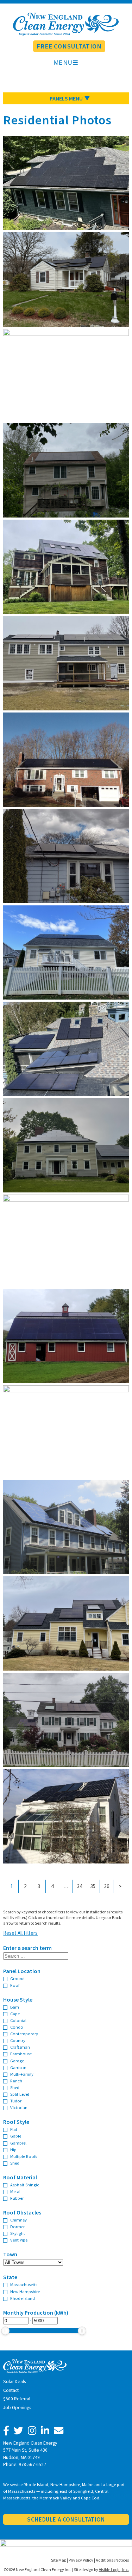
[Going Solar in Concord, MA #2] (66, 708)
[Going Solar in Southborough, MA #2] (66, 804)
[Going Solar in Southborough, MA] (66, 1765)
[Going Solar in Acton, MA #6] (66, 228)
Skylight (18, 2233)
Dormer (17, 2226)
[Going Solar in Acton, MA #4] (66, 1861)
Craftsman (20, 2047)
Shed (15, 2087)
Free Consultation (69, 46)
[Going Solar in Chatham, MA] (66, 1390)
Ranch (16, 2081)
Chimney (18, 2220)
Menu (63, 63)
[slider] (5, 2331)
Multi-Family (22, 2074)
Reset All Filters (20, 1933)
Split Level (20, 2094)
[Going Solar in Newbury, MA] (66, 612)
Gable (16, 2136)
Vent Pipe (19, 2240)
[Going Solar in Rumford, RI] (66, 1199)
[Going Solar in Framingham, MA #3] (66, 901)
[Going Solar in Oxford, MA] (66, 324)
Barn (15, 2007)
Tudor (16, 2101)
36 (107, 1886)
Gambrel (18, 2143)
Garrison (18, 2067)
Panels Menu (66, 98)
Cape (15, 2014)
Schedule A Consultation (66, 2519)
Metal (15, 2191)
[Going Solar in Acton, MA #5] (66, 1668)
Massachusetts (24, 2284)
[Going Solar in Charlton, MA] (66, 334)
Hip (13, 2149)
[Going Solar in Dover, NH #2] (66, 997)
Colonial (18, 2020)
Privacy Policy (81, 2560)
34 (80, 1886)
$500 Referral (17, 2399)
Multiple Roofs (24, 2156)
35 (93, 1886)
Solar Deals (14, 2382)
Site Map (59, 2560)
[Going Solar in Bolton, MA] (66, 1190)
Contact (11, 2390)
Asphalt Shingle (25, 2185)
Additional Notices (112, 2560)
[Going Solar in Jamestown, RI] (66, 1094)
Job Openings (17, 2408)
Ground (17, 1978)
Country (18, 2040)
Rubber (17, 2198)
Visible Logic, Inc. (114, 2570)
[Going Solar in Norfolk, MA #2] (66, 1572)
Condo (17, 2027)
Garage (17, 2061)
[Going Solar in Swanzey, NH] (66, 1381)
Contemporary (24, 2034)
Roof (15, 1985)
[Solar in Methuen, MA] (66, 515)
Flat (14, 2129)
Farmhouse (21, 2054)
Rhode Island (23, 2298)
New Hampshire (25, 2291)
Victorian (19, 2107)
